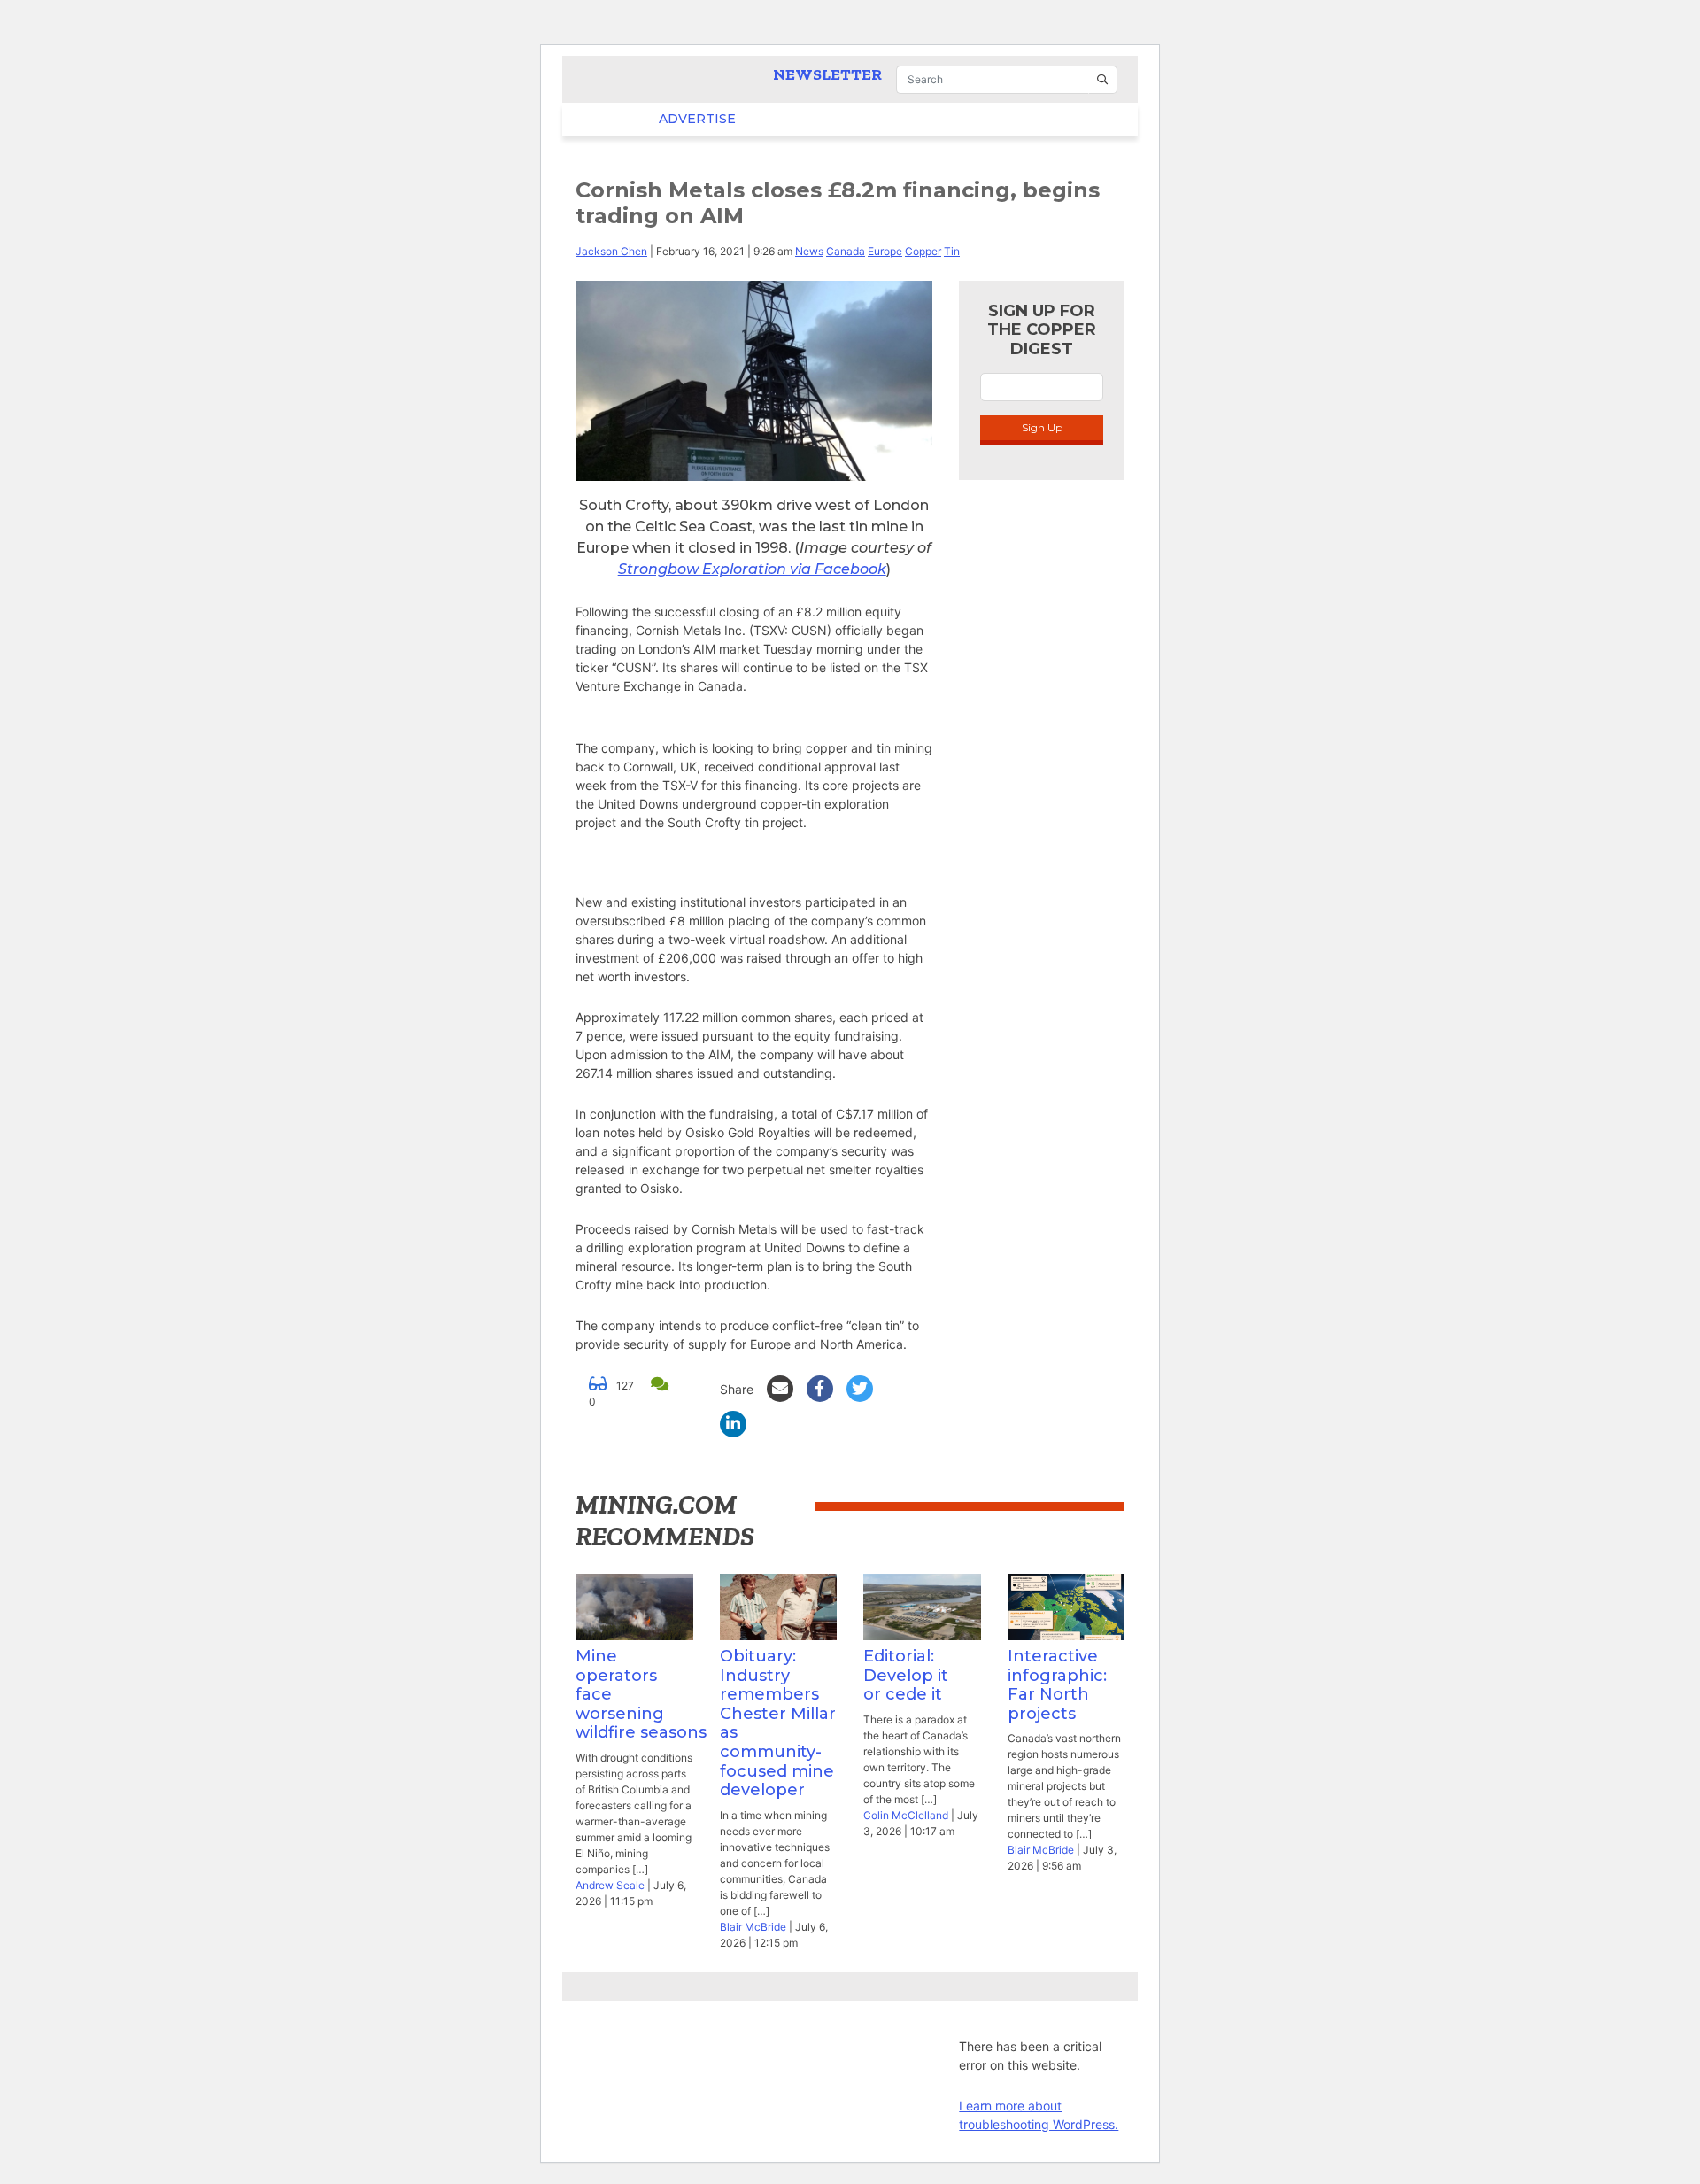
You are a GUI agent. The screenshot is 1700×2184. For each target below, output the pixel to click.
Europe (885, 251)
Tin (952, 251)
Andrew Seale (610, 1885)
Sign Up (1042, 427)
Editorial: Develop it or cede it (906, 1675)
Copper (923, 251)
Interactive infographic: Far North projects (1057, 1685)
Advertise (662, 119)
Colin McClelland (906, 1815)
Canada (846, 251)
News (809, 251)
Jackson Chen (611, 251)
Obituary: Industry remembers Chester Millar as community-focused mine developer (778, 1723)
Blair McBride (753, 1927)
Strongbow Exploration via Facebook (752, 569)
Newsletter (827, 74)
